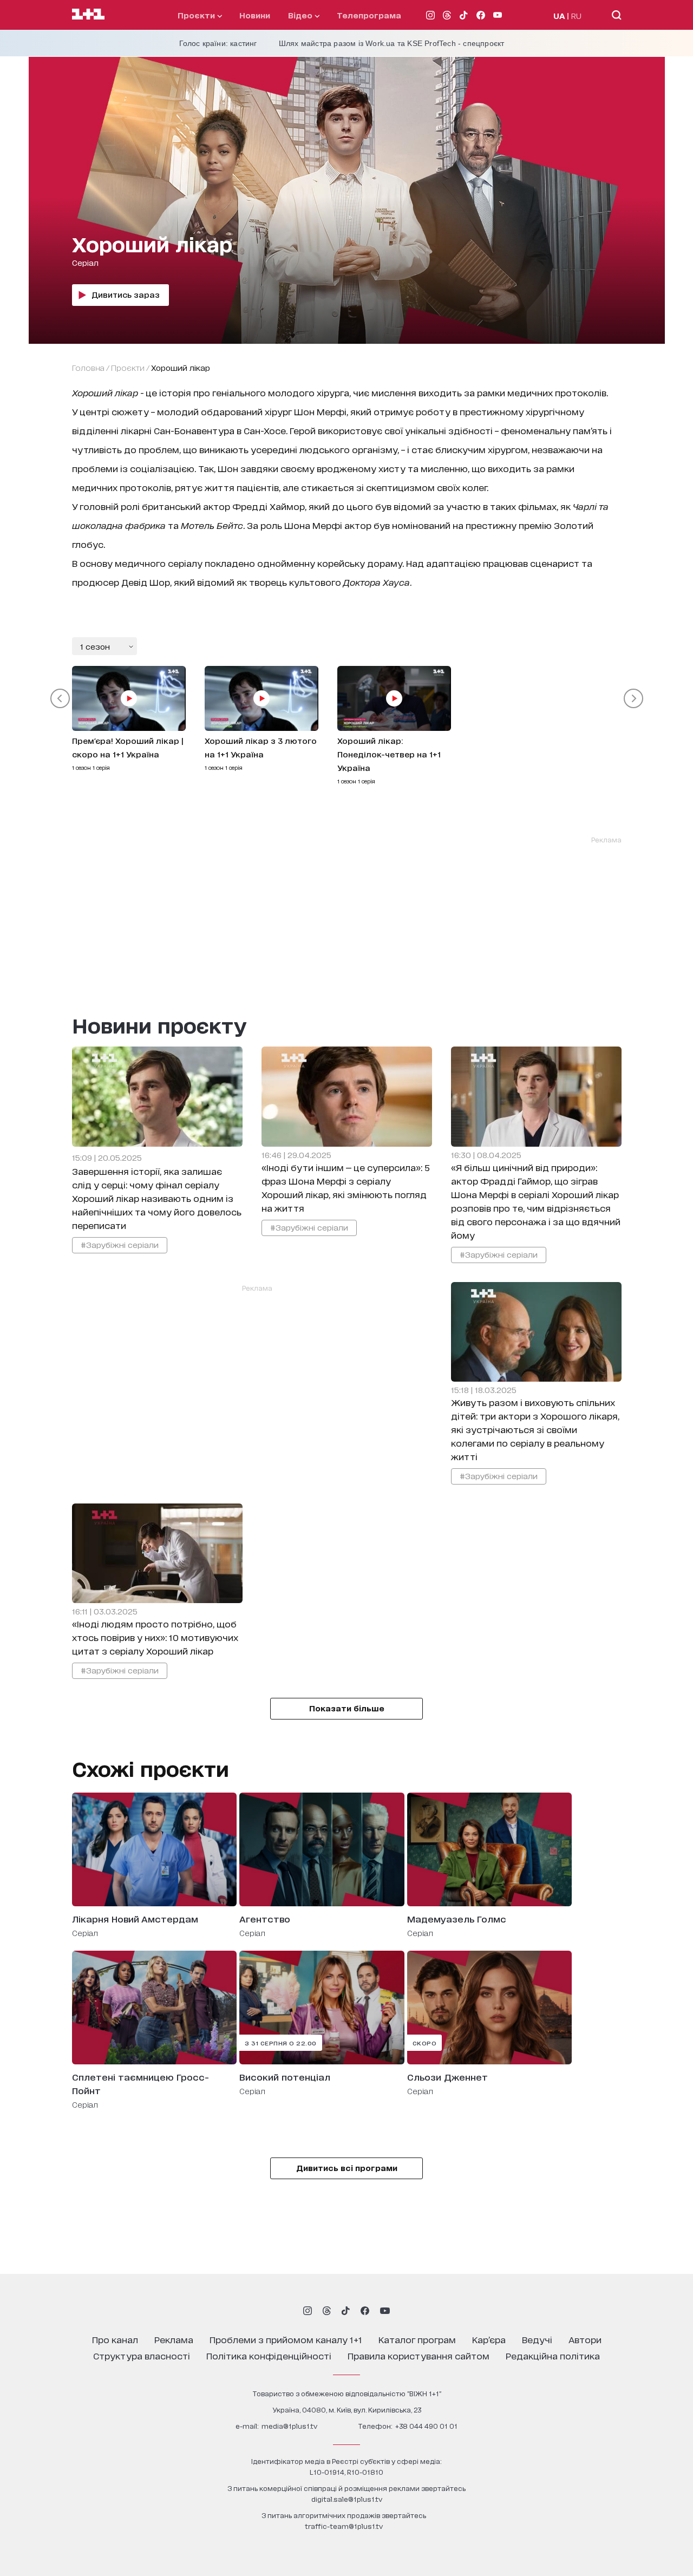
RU (576, 15)
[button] (60, 698)
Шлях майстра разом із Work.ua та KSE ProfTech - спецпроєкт (392, 43)
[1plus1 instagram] (308, 2311)
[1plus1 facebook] (365, 2311)
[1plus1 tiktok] (345, 2311)
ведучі (537, 2339)
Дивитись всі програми (347, 2168)
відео (301, 15)
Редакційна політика (553, 2355)
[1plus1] (88, 15)
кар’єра (489, 2339)
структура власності (142, 2355)
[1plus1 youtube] (385, 2311)
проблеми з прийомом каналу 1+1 (286, 2339)
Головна (88, 367)
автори (585, 2339)
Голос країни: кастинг (218, 43)
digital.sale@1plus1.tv (347, 2499)
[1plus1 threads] (327, 2311)
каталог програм (417, 2339)
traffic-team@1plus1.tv (344, 2526)
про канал (115, 2339)
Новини (255, 15)
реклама (174, 2339)
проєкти (197, 15)
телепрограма (369, 15)
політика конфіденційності (269, 2355)
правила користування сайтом (419, 2355)
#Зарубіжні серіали (120, 1244)
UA (559, 15)
